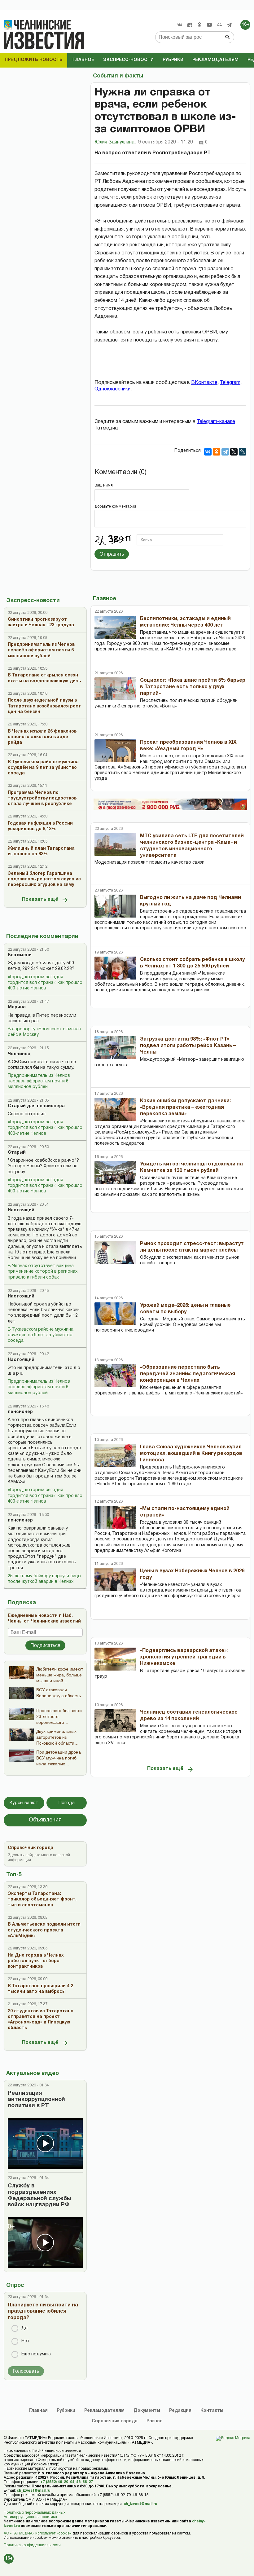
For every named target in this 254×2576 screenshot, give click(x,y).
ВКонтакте (204, 383)
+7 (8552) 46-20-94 (57, 2482)
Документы (147, 2411)
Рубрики (173, 60)
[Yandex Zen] (190, 25)
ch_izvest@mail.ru (33, 2491)
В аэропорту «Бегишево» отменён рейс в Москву (44, 1032)
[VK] (180, 25)
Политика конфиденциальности (32, 2545)
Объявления (45, 1820)
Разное (155, 2421)
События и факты (118, 76)
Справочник (115, 2421)
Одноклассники (112, 389)
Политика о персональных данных (35, 2513)
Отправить (112, 554)
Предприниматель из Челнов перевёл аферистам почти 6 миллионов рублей (39, 1081)
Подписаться (45, 1645)
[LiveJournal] (243, 452)
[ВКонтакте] (208, 452)
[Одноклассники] (217, 452)
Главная (38, 2411)
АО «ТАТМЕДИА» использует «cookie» (38, 2533)
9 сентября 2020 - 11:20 (166, 142)
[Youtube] (209, 25)
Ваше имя (104, 485)
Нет (25, 2341)
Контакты (212, 2411)
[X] (234, 452)
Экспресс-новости (128, 60)
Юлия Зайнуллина (115, 142)
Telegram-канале (216, 422)
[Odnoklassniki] (199, 25)
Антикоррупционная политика (30, 2517)
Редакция (180, 2411)
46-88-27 (85, 2482)
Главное (83, 60)
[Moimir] (219, 25)
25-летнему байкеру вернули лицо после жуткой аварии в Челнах (44, 1579)
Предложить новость (34, 60)
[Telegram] (229, 25)
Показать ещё (40, 900)
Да (24, 2328)
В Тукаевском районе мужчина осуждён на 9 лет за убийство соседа (41, 1335)
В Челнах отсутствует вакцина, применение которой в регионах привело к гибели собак (43, 1272)
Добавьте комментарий (115, 506)
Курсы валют (24, 1803)
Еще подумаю (36, 2354)
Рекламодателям (215, 60)
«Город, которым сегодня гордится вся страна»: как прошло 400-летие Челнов (45, 983)
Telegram (230, 383)
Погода (67, 1803)
